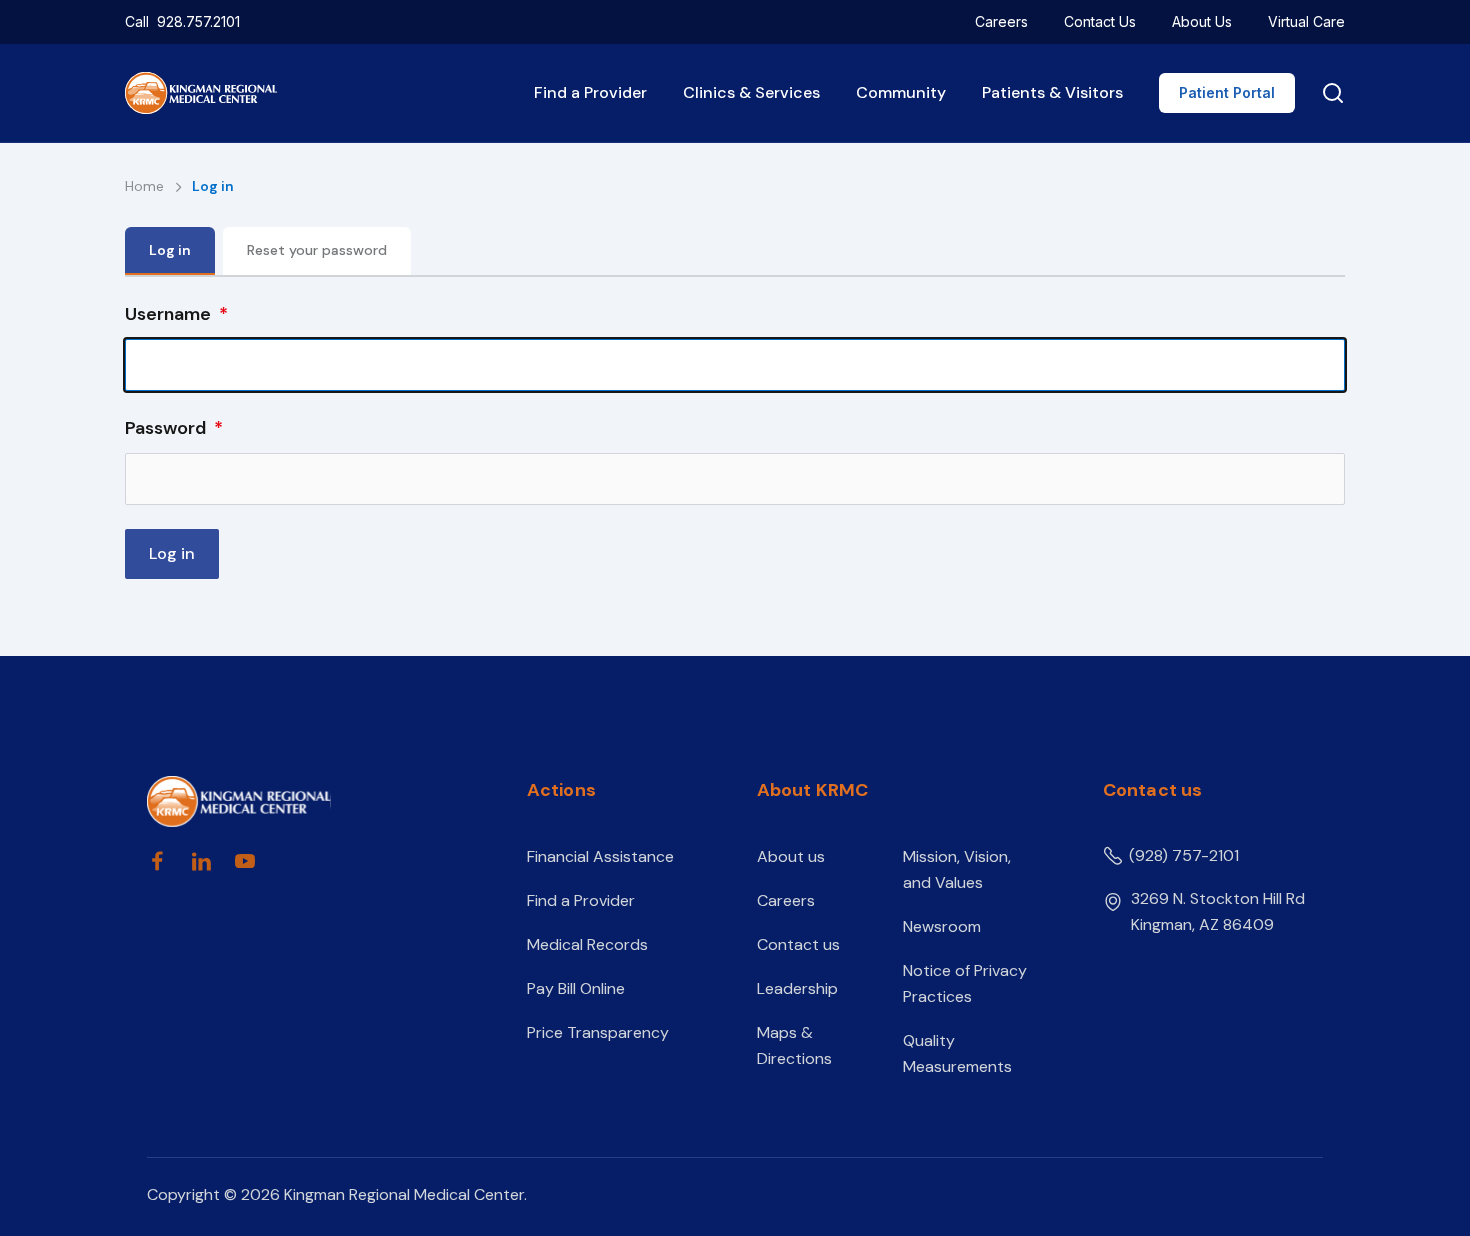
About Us (1202, 21)
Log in (170, 250)
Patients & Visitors (1052, 92)
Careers (1001, 21)
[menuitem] (1001, 22)
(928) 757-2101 (1184, 855)
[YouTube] (245, 861)
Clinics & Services (751, 92)
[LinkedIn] (201, 861)
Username (168, 314)
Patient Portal (1227, 92)
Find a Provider (590, 92)
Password (165, 428)
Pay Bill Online (576, 988)
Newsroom (942, 926)
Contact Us (1100, 21)
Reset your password (317, 250)
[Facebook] (157, 861)
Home (146, 186)
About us (791, 856)
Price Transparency (598, 1032)
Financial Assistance (600, 856)
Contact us (798, 944)
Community (901, 92)
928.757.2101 (198, 21)
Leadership (797, 988)
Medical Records (587, 944)
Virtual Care (1306, 21)
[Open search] (1329, 93)
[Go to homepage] (302, 801)
